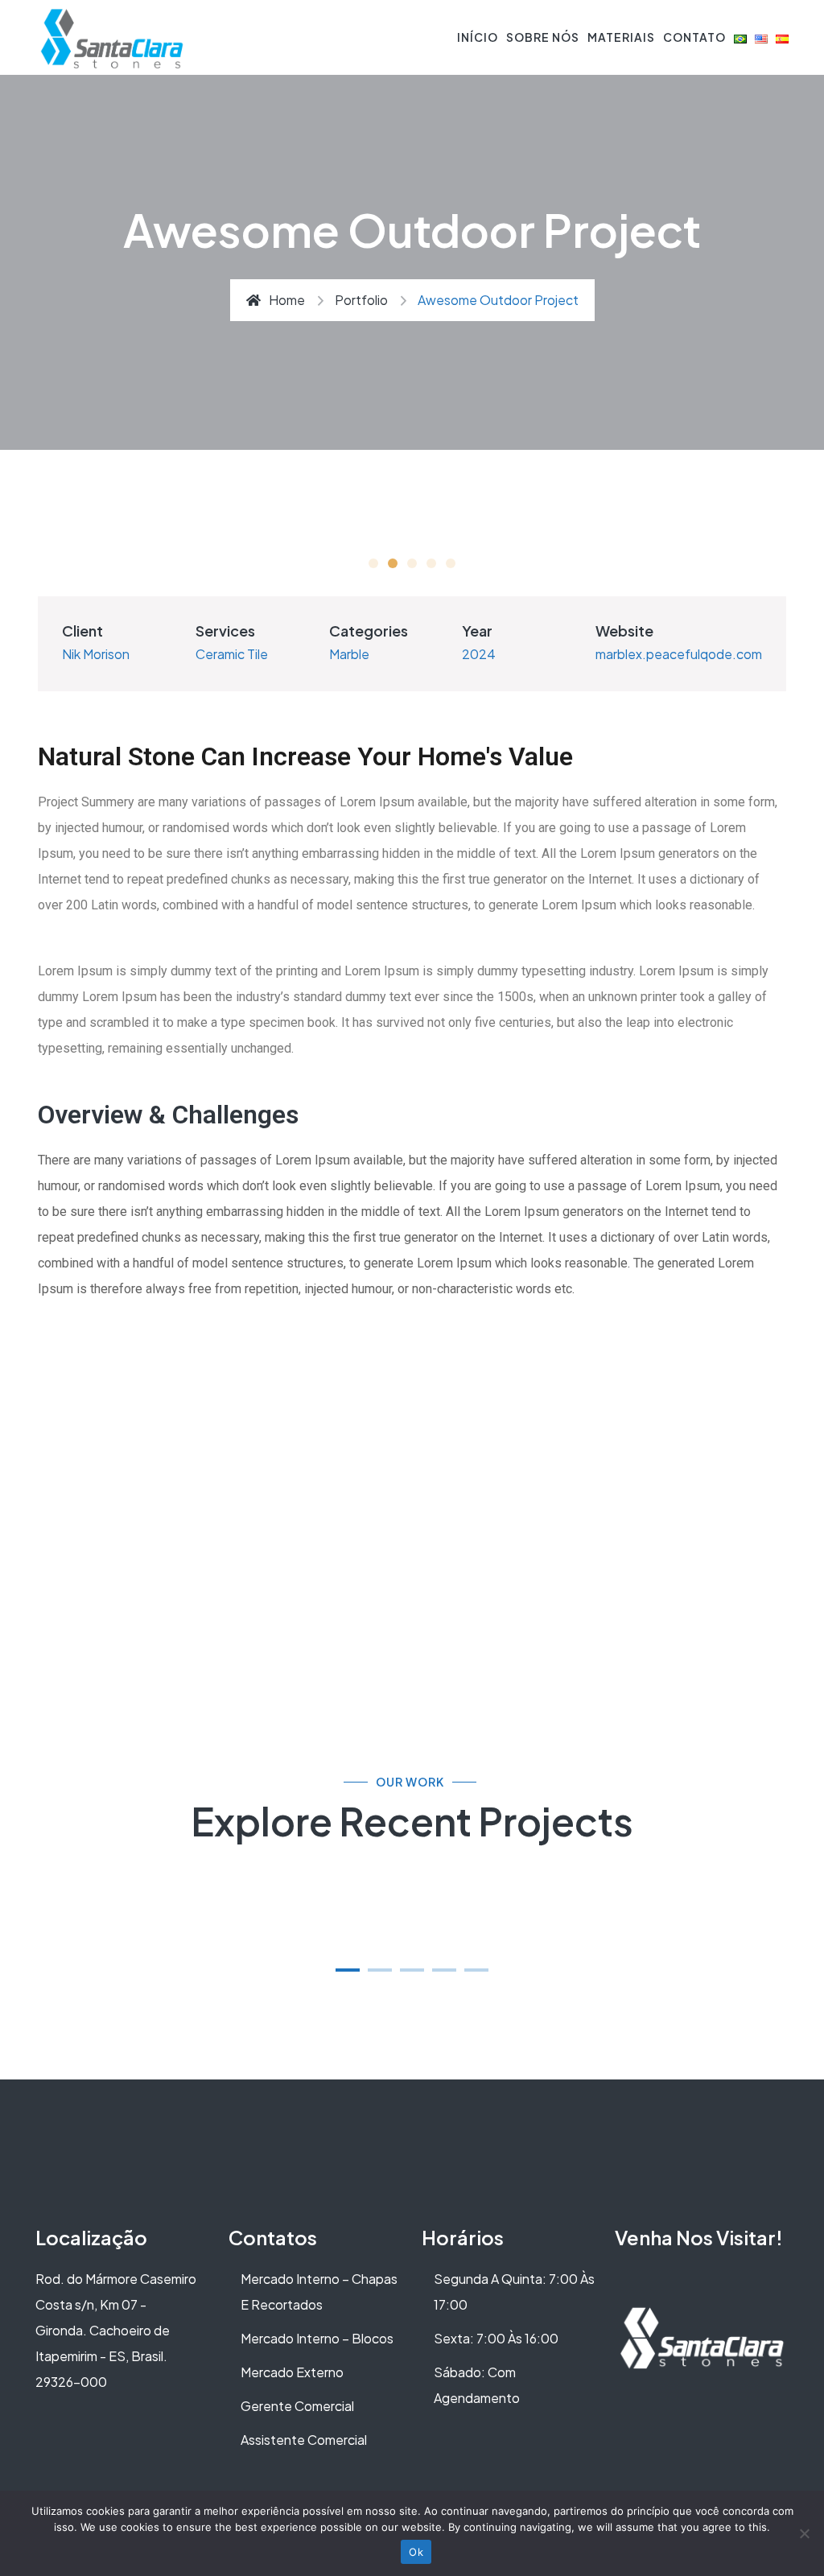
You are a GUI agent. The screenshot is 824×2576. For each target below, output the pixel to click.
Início (478, 37)
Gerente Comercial (297, 2406)
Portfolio (361, 300)
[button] (348, 1970)
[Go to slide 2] (393, 563)
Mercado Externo (292, 2372)
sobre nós (543, 37)
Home (287, 300)
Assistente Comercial (304, 2440)
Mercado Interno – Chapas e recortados (319, 2292)
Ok (416, 2552)
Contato (694, 37)
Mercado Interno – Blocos (317, 2338)
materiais (621, 37)
